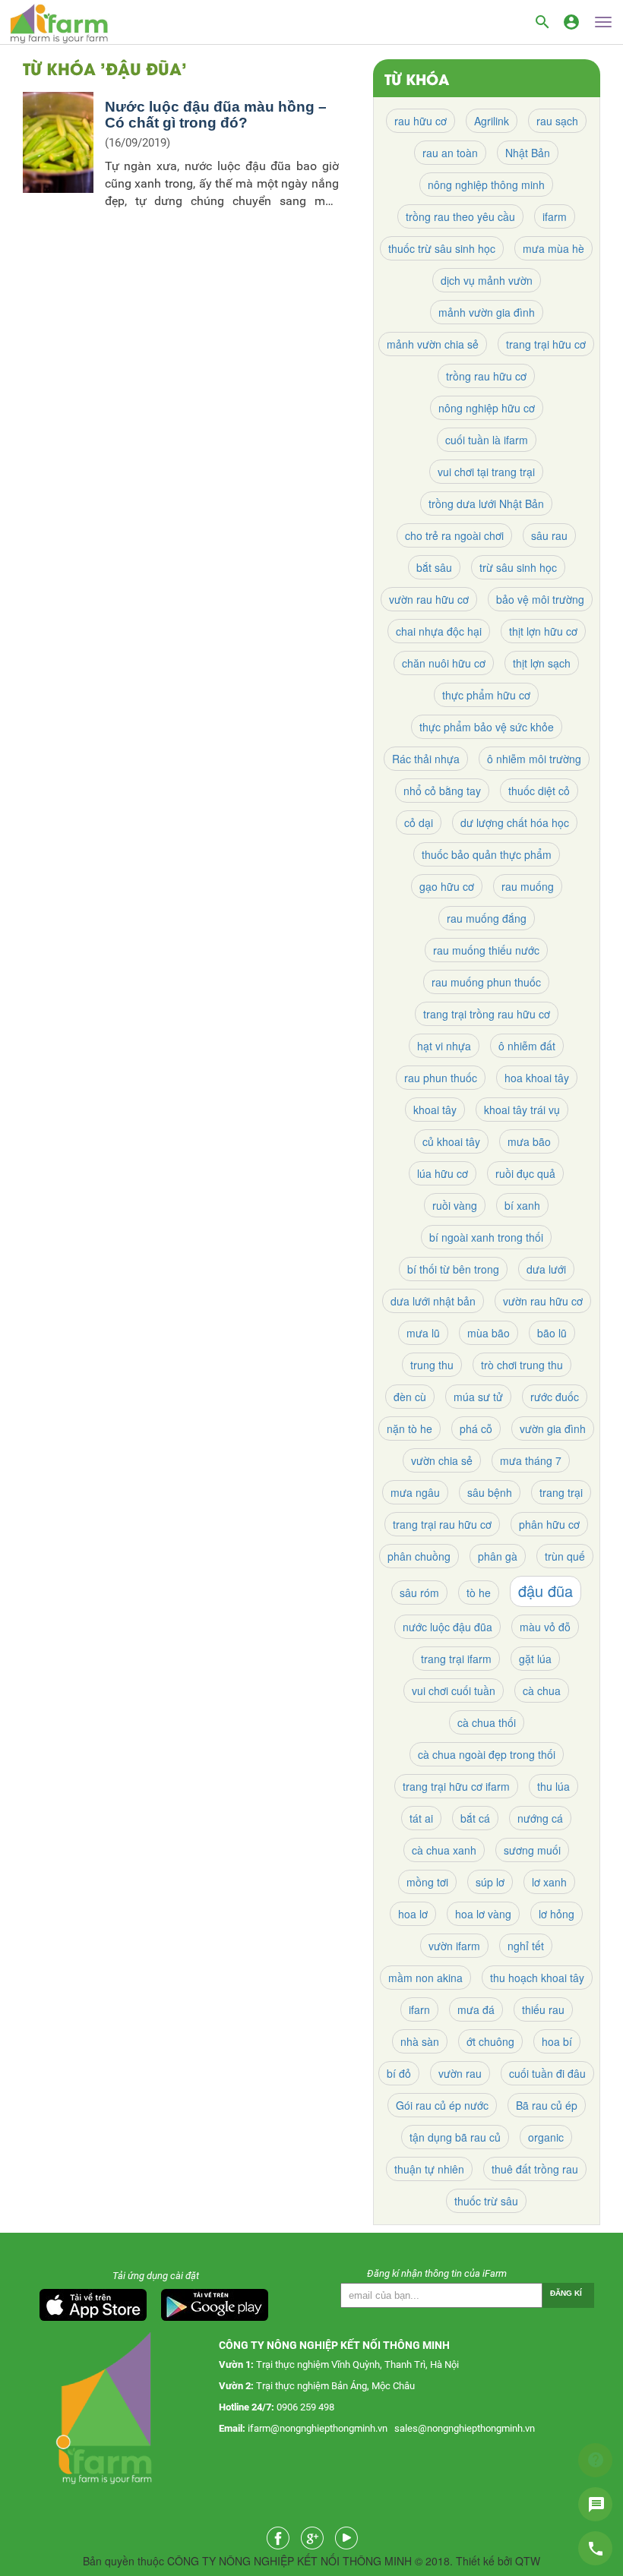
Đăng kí (566, 2293)
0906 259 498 (305, 2407)
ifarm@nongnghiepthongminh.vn (318, 2428)
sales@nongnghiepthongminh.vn (465, 2428)
